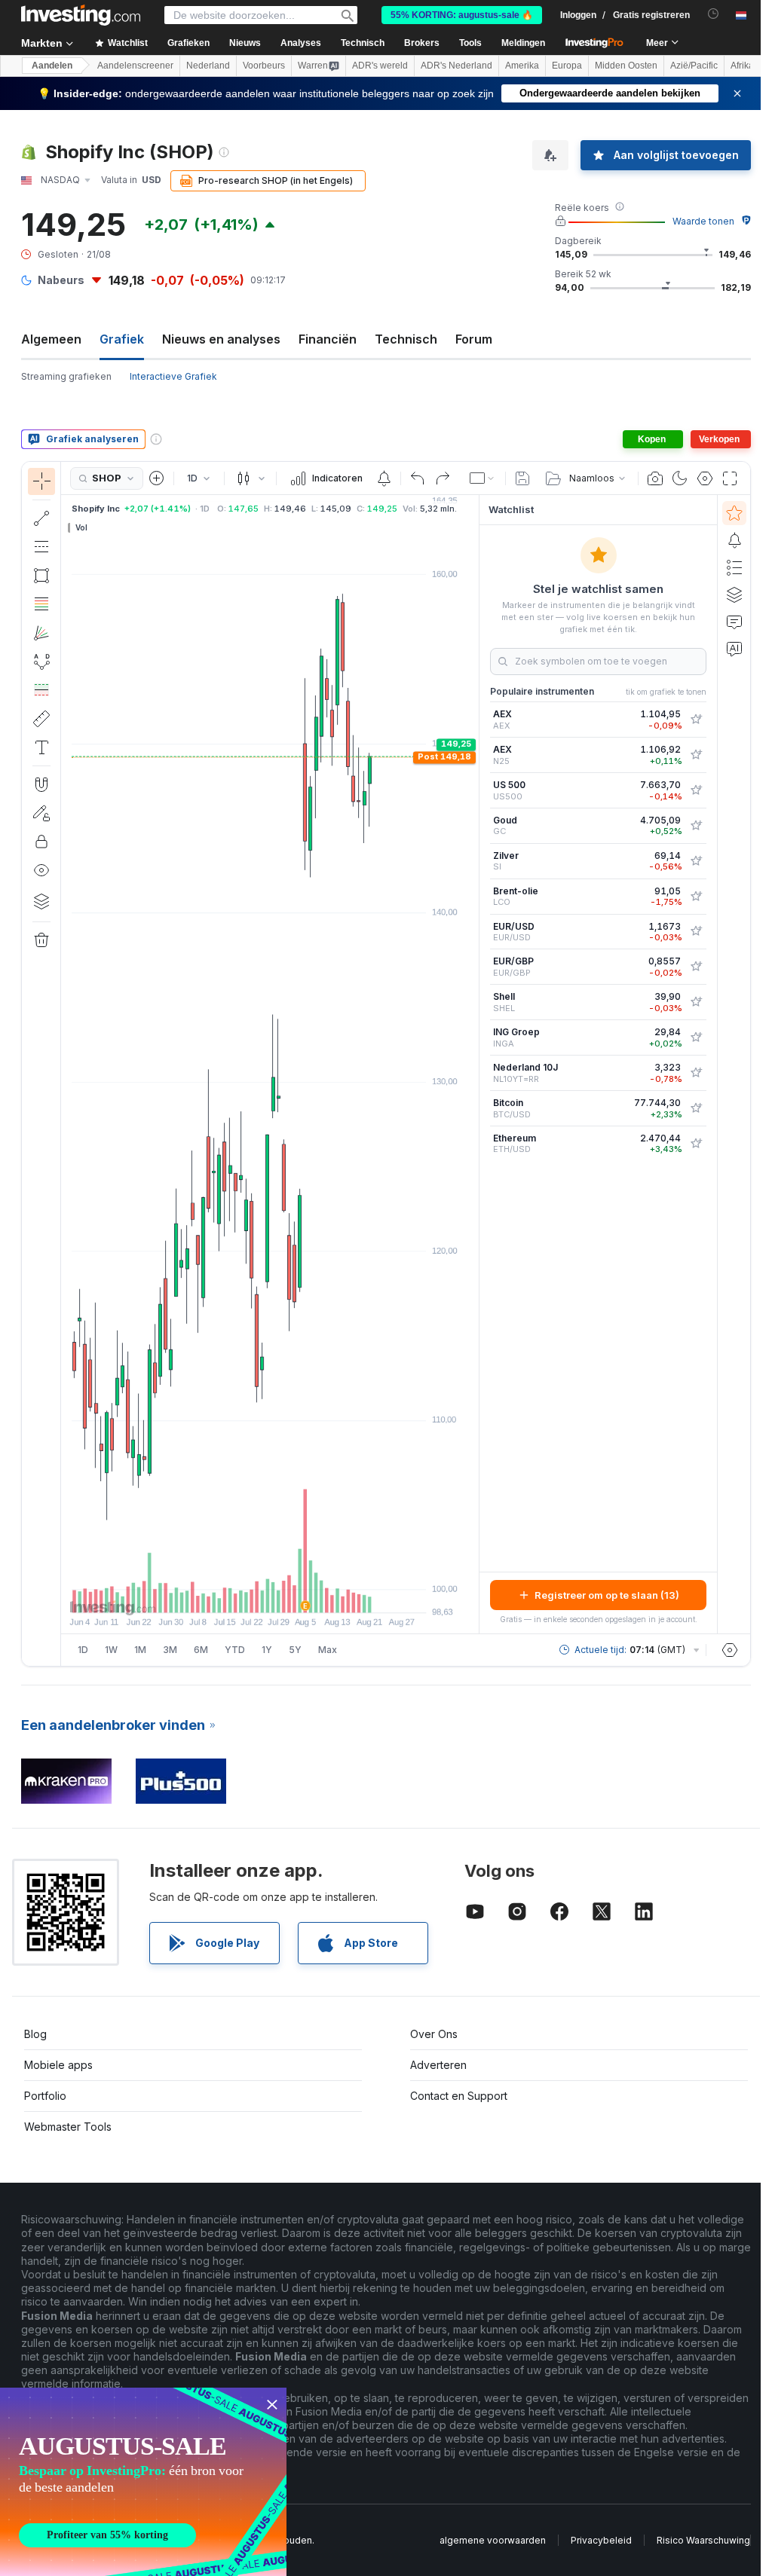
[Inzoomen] (250, 1594)
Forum (474, 339)
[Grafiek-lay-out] (482, 478)
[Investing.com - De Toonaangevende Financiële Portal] (81, 15)
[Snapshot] (655, 478)
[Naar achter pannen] (270, 1594)
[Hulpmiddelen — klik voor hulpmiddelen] (41, 719)
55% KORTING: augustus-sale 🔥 (462, 15)
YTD (235, 1650)
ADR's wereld (380, 66)
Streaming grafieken (66, 376)
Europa (567, 66)
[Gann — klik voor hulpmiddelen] (41, 633)
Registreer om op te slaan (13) (607, 1595)
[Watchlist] (734, 513)
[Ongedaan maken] (418, 478)
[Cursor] (41, 481)
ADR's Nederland (456, 66)
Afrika (742, 66)
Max (328, 1650)
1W (111, 1650)
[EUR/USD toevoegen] (696, 931)
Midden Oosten (626, 66)
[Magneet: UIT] (41, 784)
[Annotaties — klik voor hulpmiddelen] (41, 747)
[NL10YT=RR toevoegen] (696, 1073)
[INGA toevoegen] (696, 1037)
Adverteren (438, 2065)
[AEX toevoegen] (696, 720)
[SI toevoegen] (696, 861)
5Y (295, 1650)
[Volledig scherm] (730, 478)
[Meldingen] (734, 540)
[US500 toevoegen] (696, 790)
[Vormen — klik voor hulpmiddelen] (41, 576)
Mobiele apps (58, 2065)
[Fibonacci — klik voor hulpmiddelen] (41, 604)
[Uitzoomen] (229, 1594)
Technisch (406, 339)
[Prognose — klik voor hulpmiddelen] (41, 690)
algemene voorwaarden (493, 2540)
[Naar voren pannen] (290, 1594)
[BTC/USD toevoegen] (696, 1108)
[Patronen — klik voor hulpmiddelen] (41, 662)
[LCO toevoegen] (696, 897)
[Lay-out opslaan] (522, 478)
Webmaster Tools (68, 2127)
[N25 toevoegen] (696, 755)
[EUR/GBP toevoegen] (696, 967)
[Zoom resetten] (311, 1594)
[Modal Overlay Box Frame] (143, 2482)
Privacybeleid (601, 2540)
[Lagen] (41, 901)
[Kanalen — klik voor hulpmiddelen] (41, 547)
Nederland (208, 66)
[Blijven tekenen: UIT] (41, 813)
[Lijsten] (734, 567)
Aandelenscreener (135, 66)
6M (201, 1650)
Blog (35, 2034)
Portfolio (45, 2096)
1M (140, 1650)
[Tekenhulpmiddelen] (66, 1064)
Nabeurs (61, 280)
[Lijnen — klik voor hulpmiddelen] (41, 518)
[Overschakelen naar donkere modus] (680, 478)
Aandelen (52, 66)
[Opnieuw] (443, 478)
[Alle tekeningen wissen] (41, 940)
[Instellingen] (730, 1650)
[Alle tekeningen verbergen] (41, 870)
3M (170, 1650)
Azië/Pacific (694, 66)
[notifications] (714, 14)
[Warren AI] (734, 649)
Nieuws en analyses (221, 339)
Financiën (328, 339)
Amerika (522, 66)
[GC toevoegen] (696, 826)
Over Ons (434, 2034)
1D (83, 1650)
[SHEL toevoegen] (696, 1002)
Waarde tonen (703, 221)
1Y (267, 1650)
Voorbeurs (264, 66)
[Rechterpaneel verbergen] (474, 1065)
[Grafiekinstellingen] (705, 478)
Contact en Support (459, 2096)
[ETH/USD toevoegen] (696, 1144)
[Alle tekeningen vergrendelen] (41, 842)
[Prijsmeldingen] (384, 478)
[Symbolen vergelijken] (157, 478)
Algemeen (51, 339)
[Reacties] (734, 622)
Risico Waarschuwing (703, 2540)
